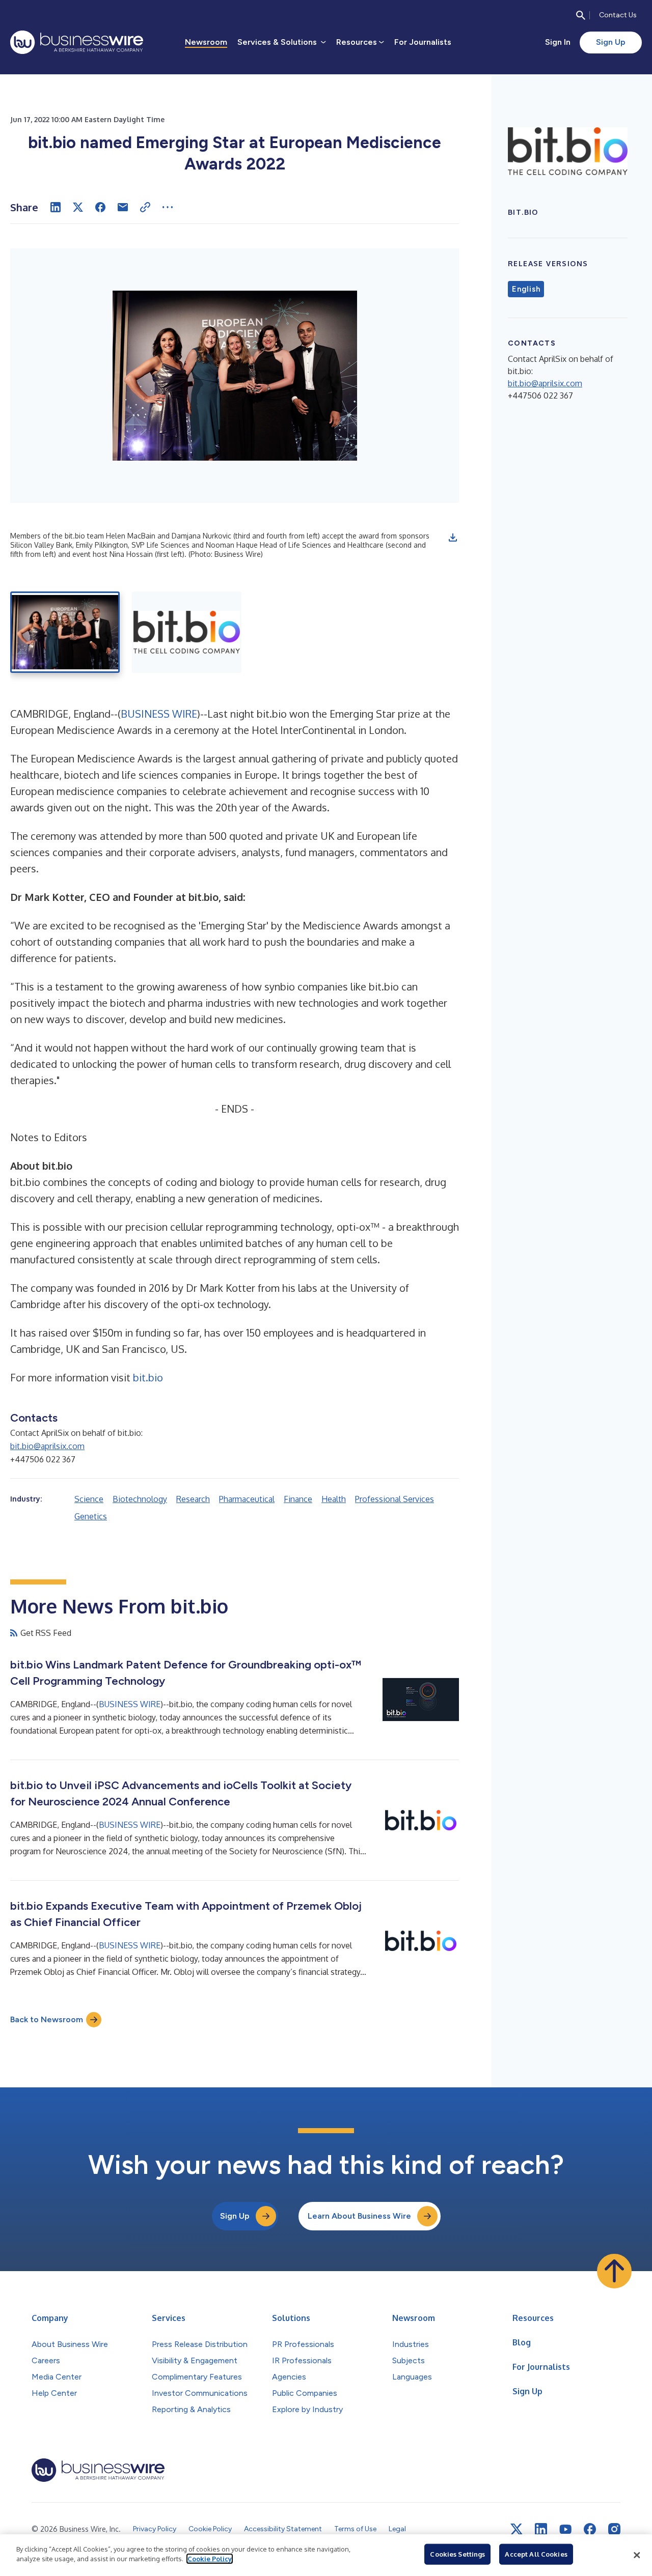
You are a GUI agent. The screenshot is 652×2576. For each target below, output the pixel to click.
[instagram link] (614, 2529)
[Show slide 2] (187, 632)
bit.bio (148, 1377)
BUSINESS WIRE (159, 714)
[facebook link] (590, 2529)
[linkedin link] (541, 2529)
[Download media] (453, 537)
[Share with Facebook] (100, 207)
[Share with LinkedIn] (56, 207)
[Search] (581, 15)
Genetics (91, 1516)
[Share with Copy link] (145, 207)
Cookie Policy (210, 2559)
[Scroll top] (614, 2271)
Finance (298, 1499)
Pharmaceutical (247, 1499)
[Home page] (77, 42)
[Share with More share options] (168, 207)
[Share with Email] (123, 207)
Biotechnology (140, 1499)
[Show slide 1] (65, 632)
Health (334, 1499)
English (526, 289)
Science (89, 1499)
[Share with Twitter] (78, 207)
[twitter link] (517, 2529)
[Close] (637, 2555)
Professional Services (395, 1499)
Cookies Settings (457, 2554)
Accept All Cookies (536, 2554)
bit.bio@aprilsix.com (47, 1446)
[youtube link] (565, 2529)
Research (193, 1499)
